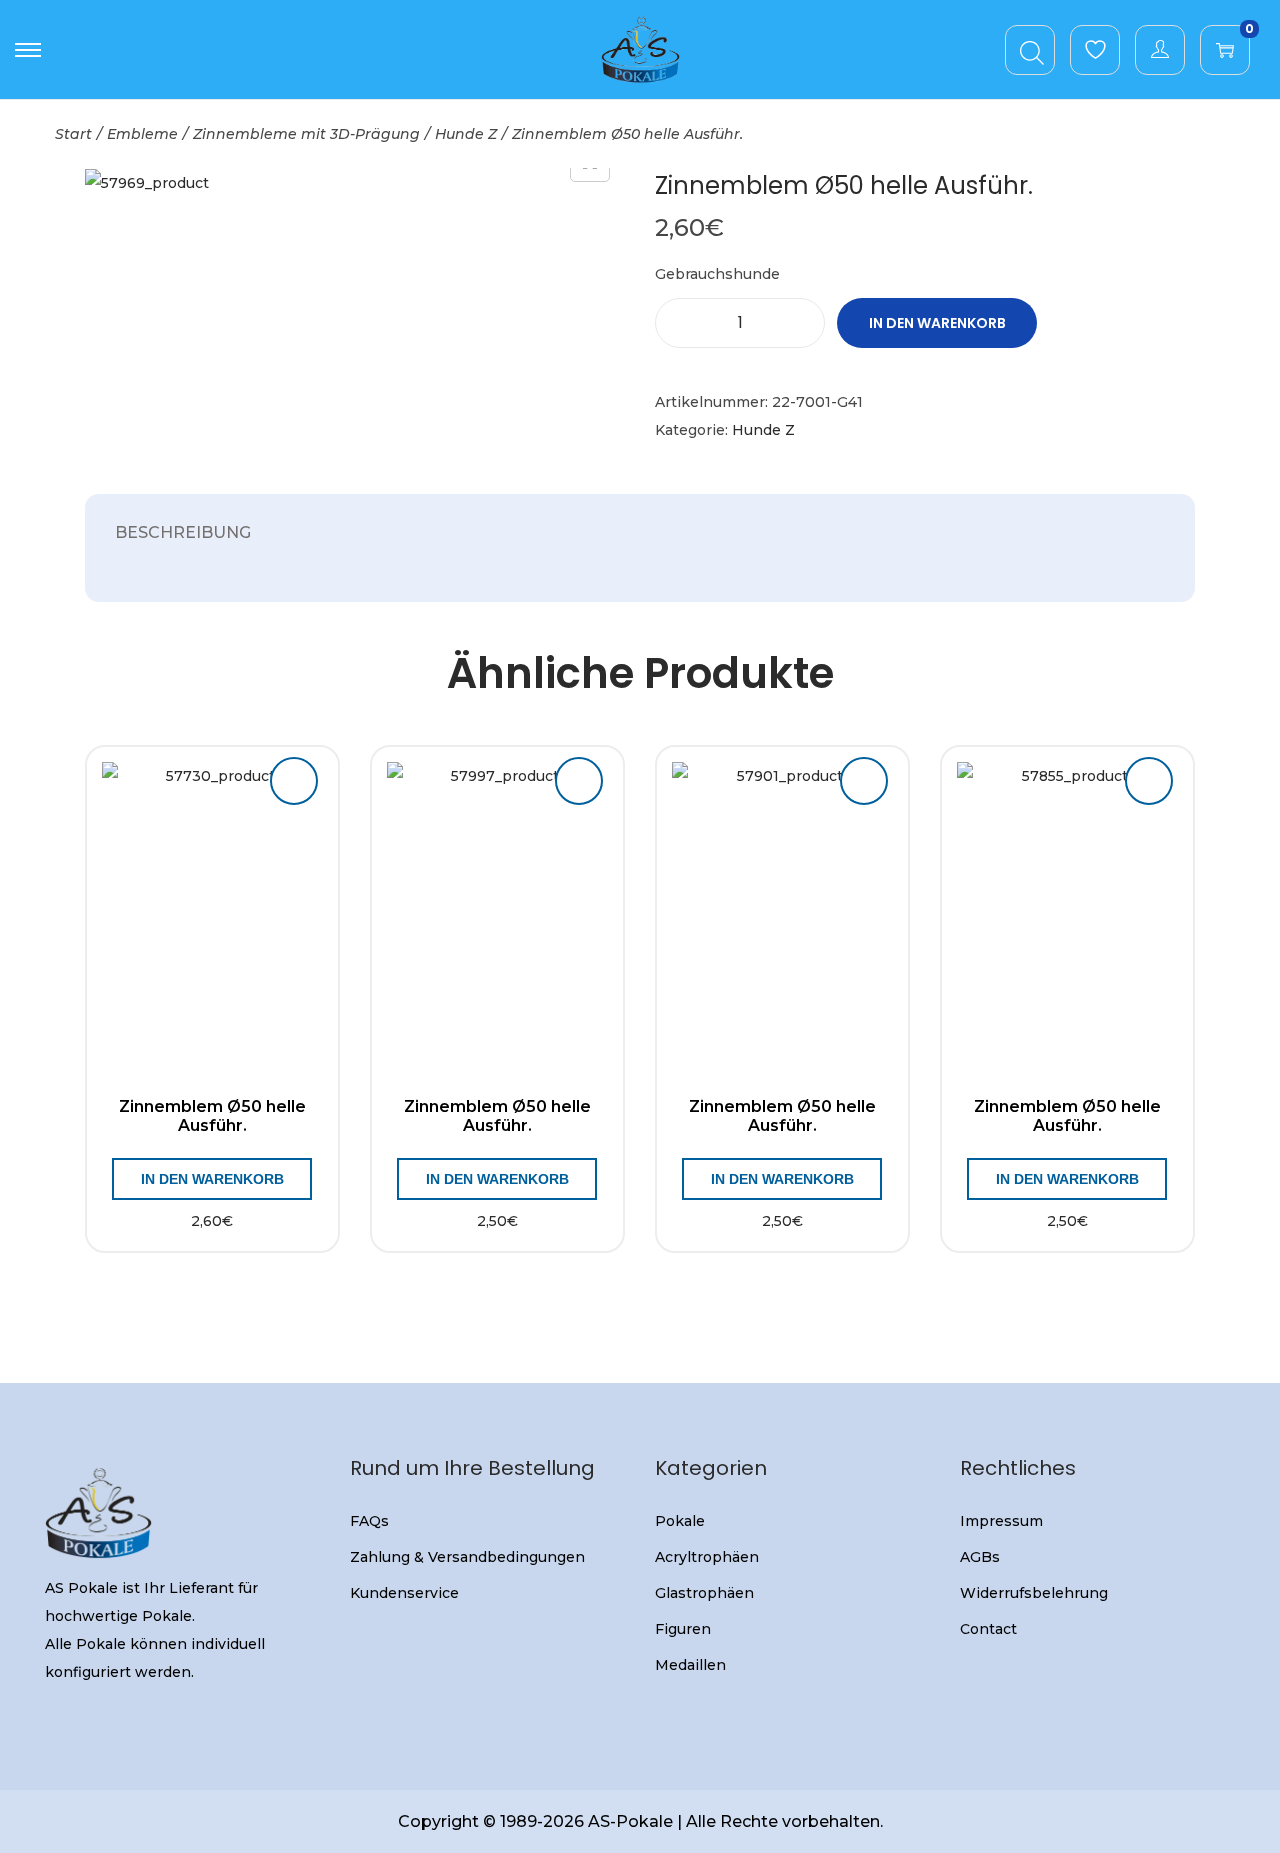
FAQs (369, 1521)
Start (73, 134)
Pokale (680, 1521)
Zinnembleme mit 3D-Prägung (306, 134)
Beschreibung (183, 532)
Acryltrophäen (707, 1557)
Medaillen (690, 1665)
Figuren (683, 1629)
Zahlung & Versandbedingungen (467, 1557)
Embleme (142, 134)
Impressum (1001, 1521)
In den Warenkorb (937, 323)
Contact (988, 1629)
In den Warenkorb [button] (212, 1179)
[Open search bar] (1032, 49)
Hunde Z (466, 134)
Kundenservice (404, 1593)
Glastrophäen (704, 1593)
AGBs (980, 1557)
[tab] (183, 533)
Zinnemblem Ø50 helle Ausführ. (212, 1116)
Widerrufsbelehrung (1034, 1593)
